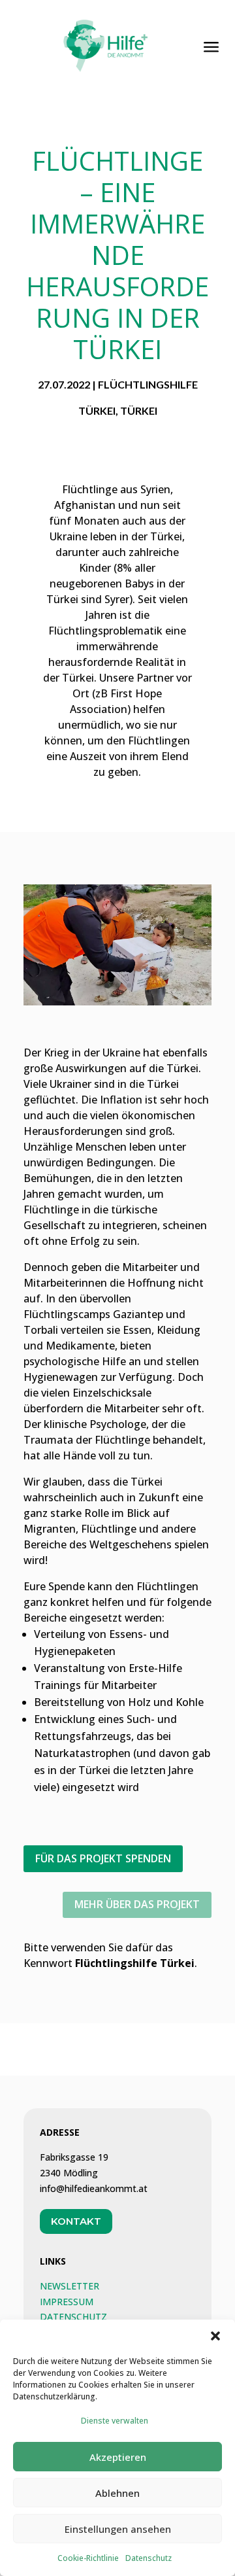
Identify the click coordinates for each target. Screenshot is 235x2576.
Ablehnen (117, 2493)
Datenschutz (149, 2558)
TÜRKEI (139, 410)
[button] (215, 2336)
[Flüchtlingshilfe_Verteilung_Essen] (117, 1002)
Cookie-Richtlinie (88, 2558)
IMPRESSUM (67, 2302)
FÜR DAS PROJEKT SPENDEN (103, 1858)
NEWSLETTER (70, 2286)
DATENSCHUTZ (73, 2317)
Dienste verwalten (115, 2421)
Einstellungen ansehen (118, 2529)
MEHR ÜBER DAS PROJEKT (137, 1904)
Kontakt (76, 2221)
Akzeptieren (118, 2457)
